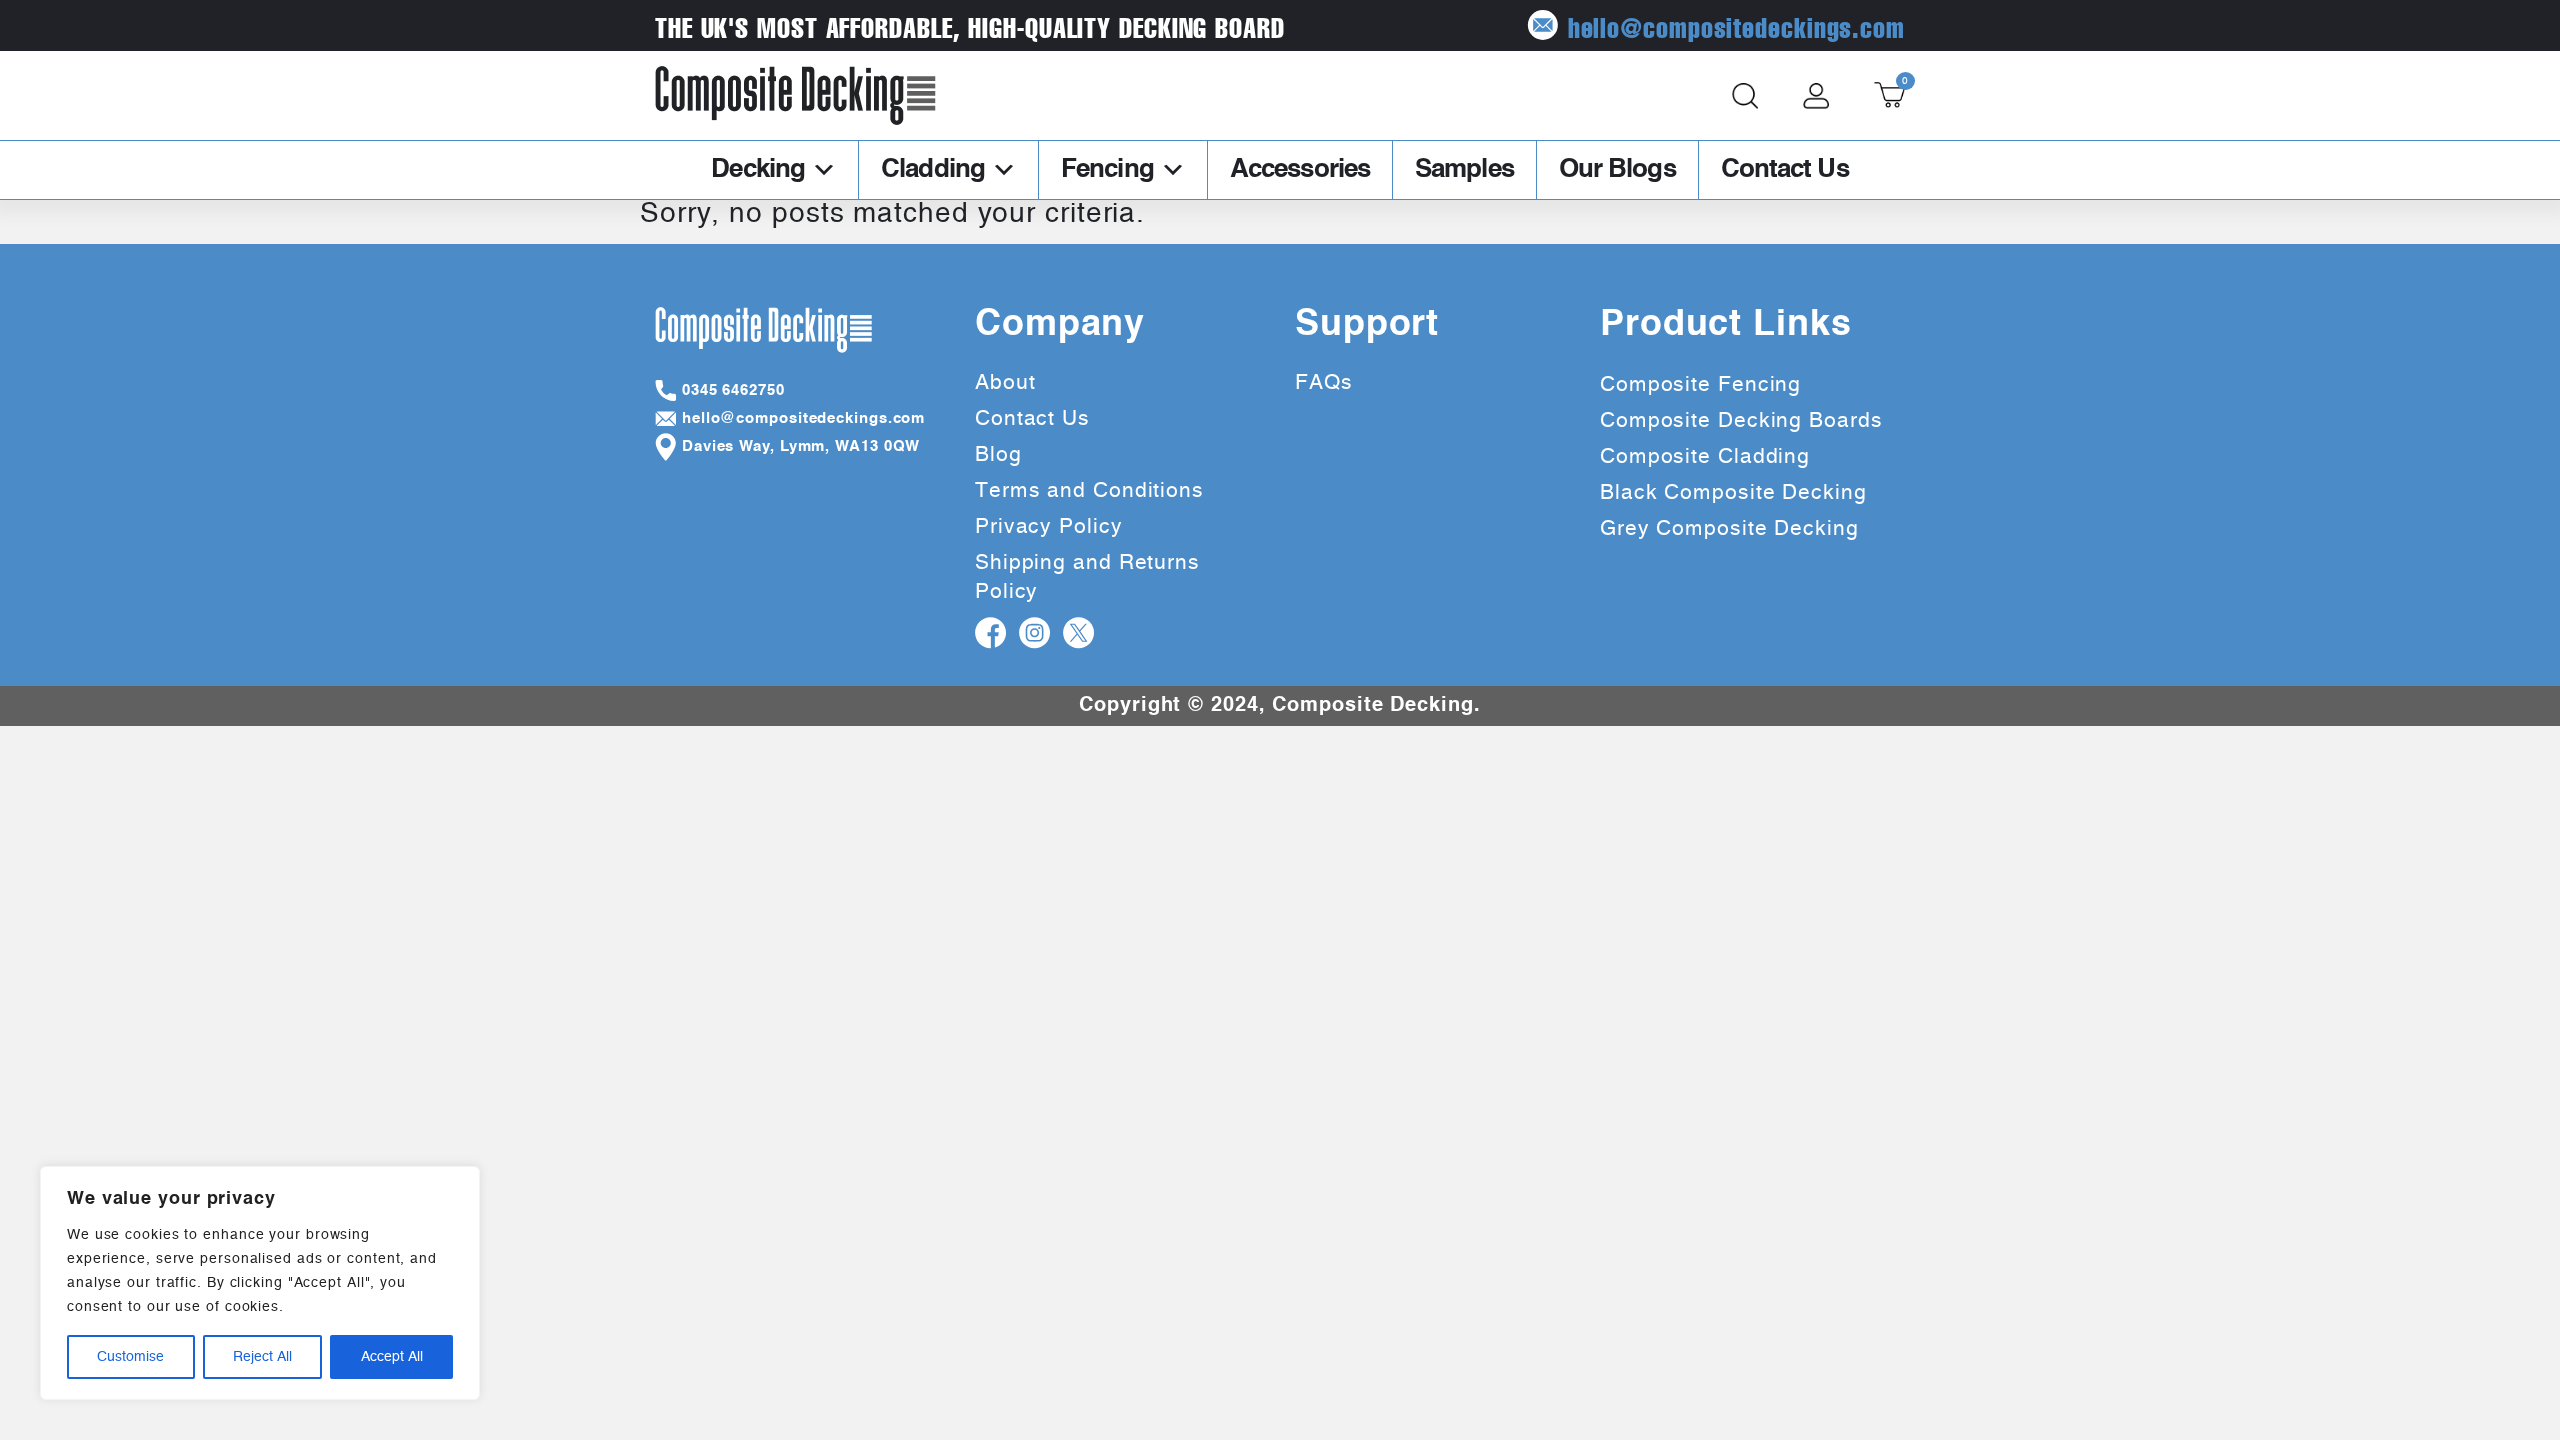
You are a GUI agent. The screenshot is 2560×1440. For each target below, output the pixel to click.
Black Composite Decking (1733, 492)
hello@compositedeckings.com (1736, 26)
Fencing (1107, 170)
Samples (1464, 170)
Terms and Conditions (1089, 490)
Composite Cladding (1705, 456)
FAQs (1324, 382)
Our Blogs (1617, 170)
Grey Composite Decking (1729, 528)
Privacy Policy (1049, 526)
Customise (130, 1357)
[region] (260, 1283)
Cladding (933, 170)
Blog (998, 454)
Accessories (1300, 170)
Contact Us (1785, 170)
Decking (758, 170)
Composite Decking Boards (1741, 420)
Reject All (262, 1357)
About (1005, 382)
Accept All (392, 1357)
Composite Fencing (1700, 384)
